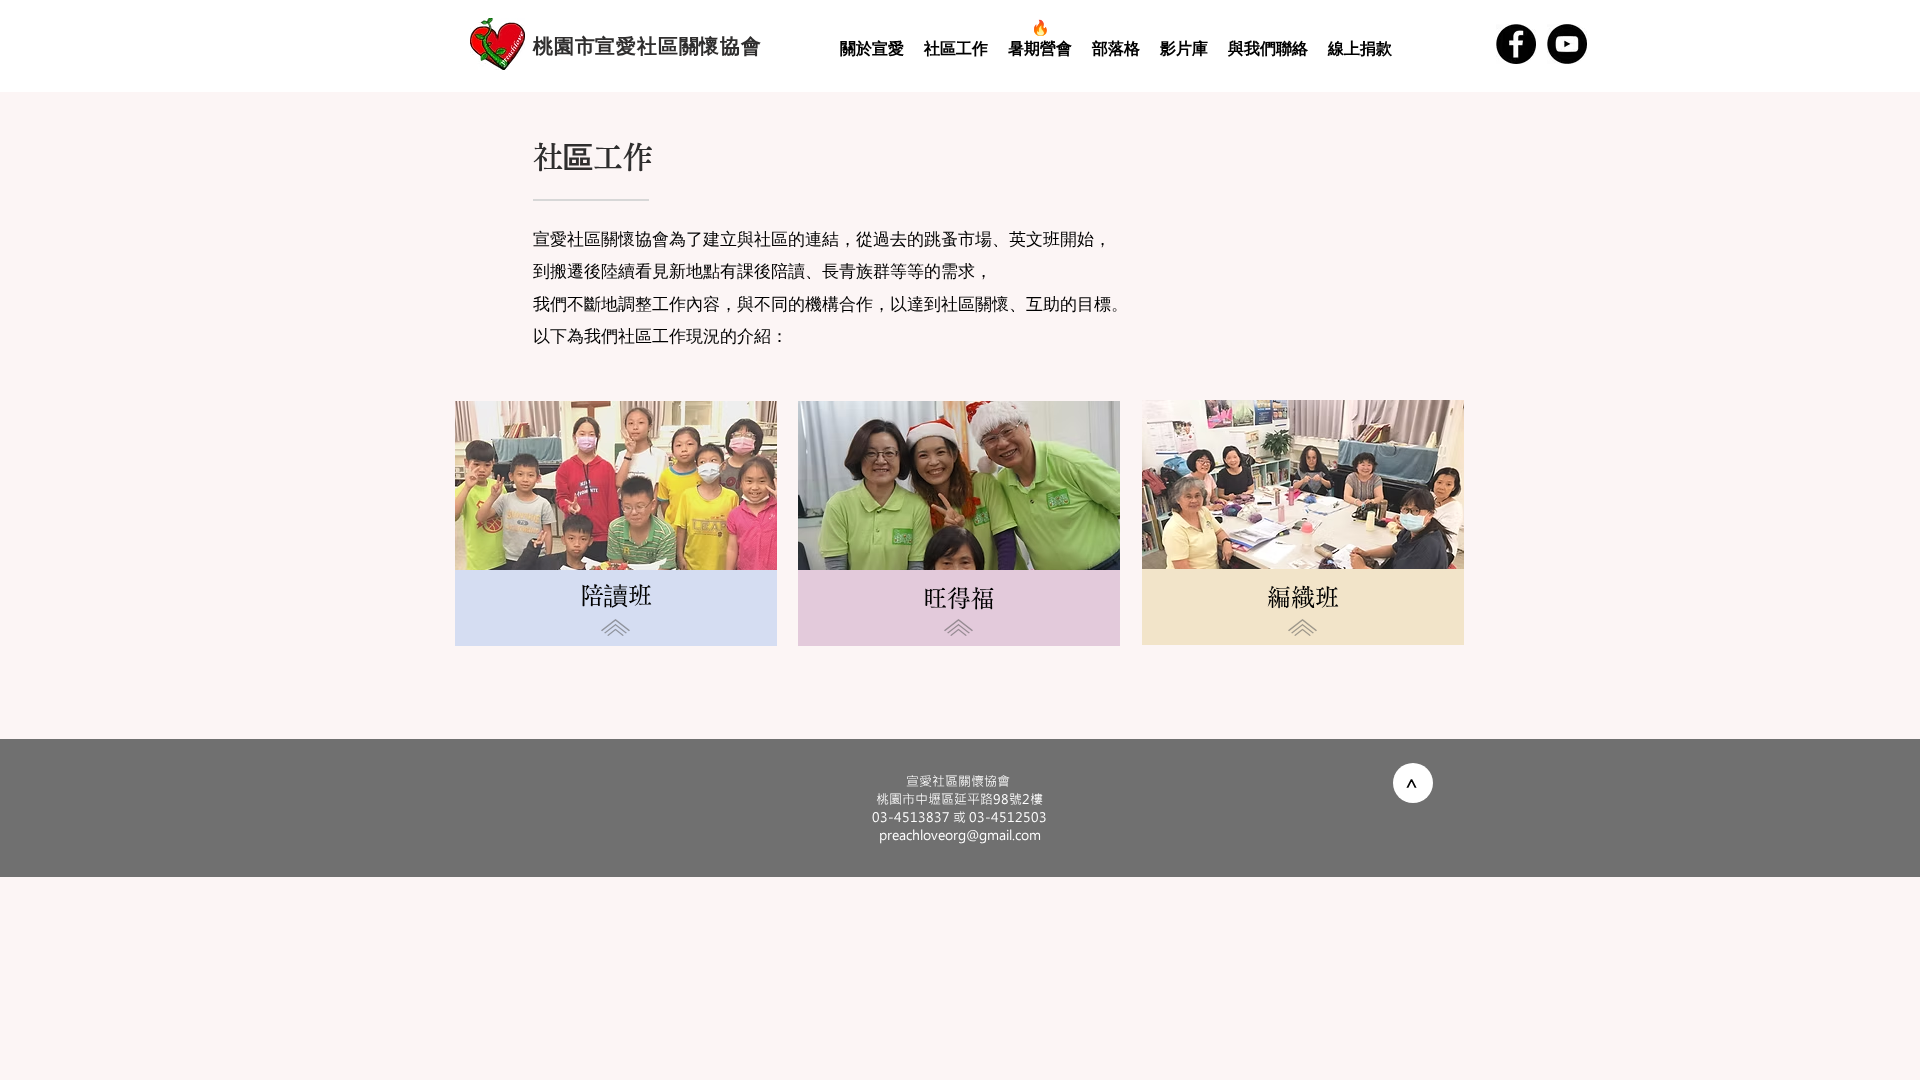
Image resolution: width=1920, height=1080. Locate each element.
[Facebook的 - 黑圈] (1516, 44)
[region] (622, 544)
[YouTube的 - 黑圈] (1567, 44)
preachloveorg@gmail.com (960, 834)
